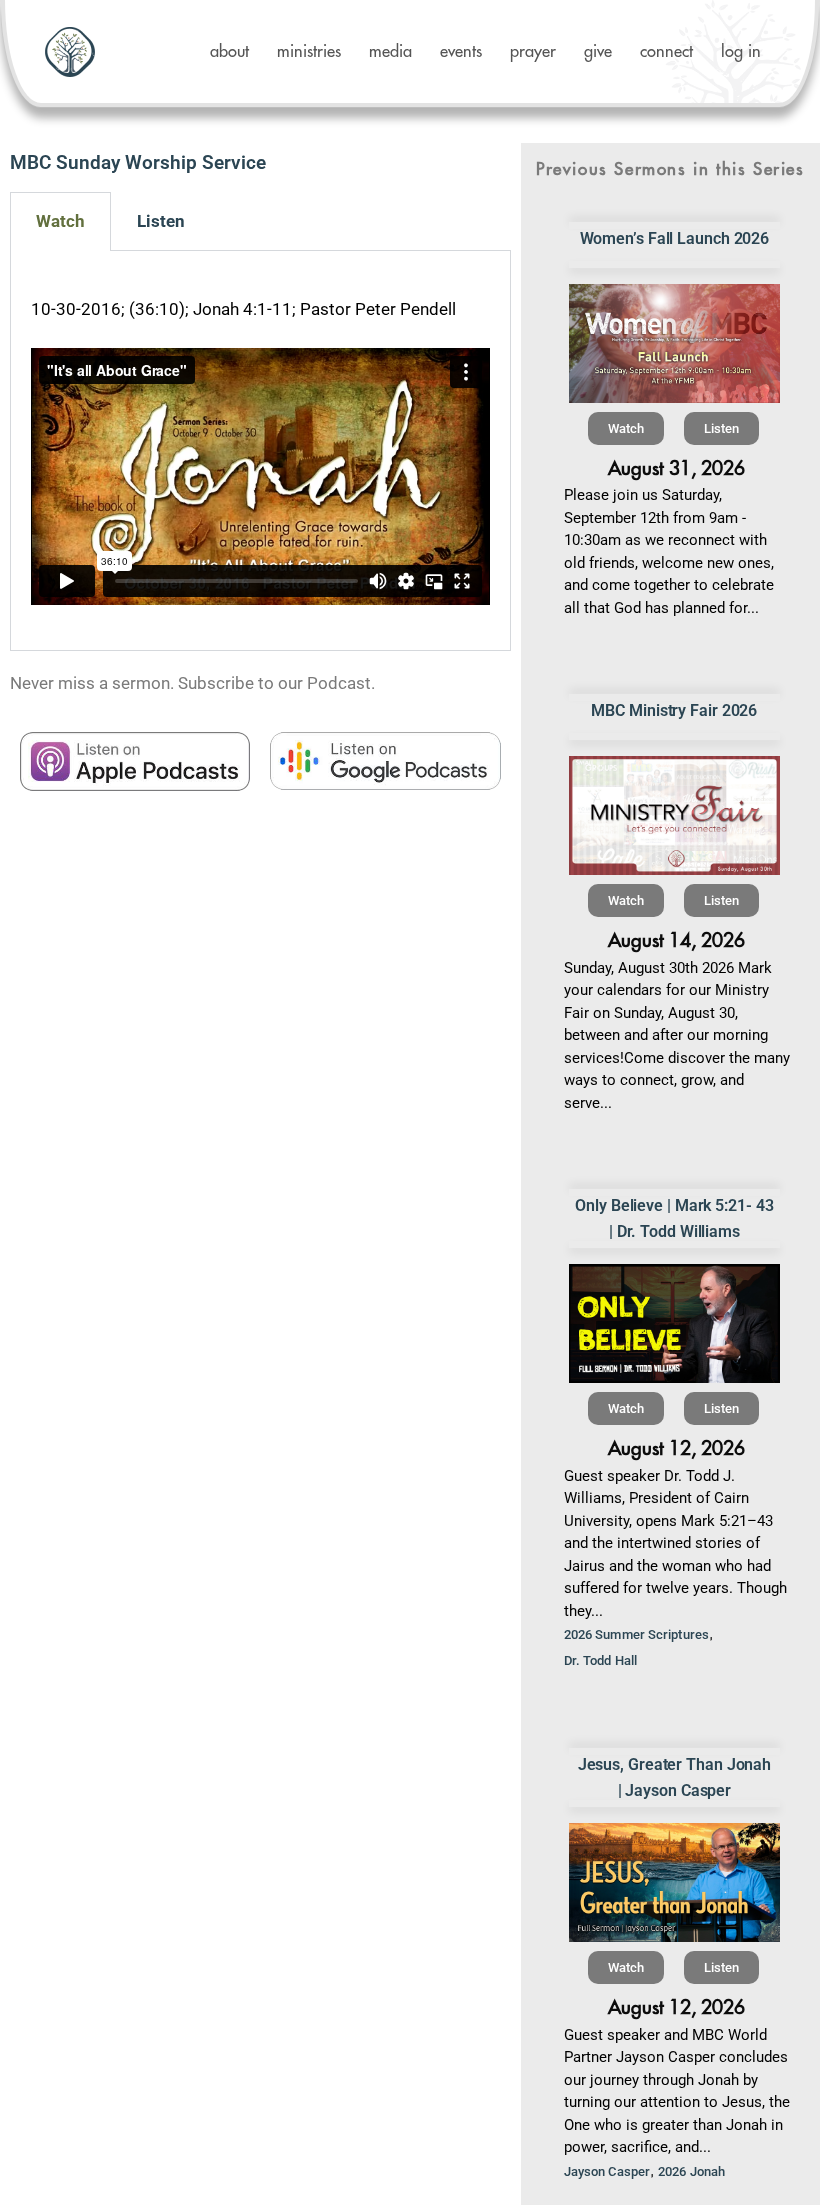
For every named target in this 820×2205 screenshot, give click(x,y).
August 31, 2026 (676, 468)
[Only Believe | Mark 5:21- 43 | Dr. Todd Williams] (674, 1323)
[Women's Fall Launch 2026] (674, 343)
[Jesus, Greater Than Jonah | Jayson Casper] (674, 1882)
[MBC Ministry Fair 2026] (674, 815)
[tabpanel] (260, 451)
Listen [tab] (161, 221)
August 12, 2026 (676, 1448)
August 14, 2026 (676, 940)
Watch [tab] (60, 221)
